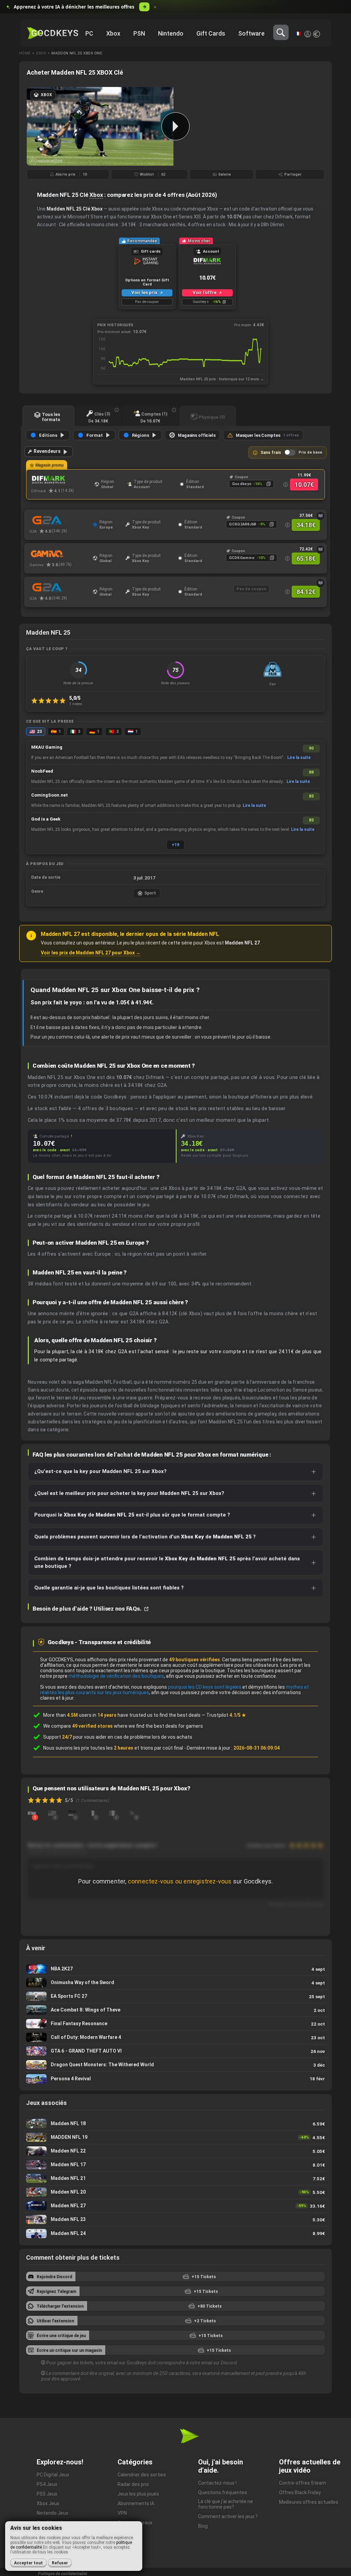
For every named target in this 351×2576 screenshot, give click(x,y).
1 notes (76, 704)
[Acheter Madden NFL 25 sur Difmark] (61, 480)
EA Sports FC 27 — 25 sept (175, 1996)
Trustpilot (226, 1715)
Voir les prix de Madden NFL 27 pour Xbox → (91, 953)
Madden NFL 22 (175, 2151)
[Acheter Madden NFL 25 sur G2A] (59, 520)
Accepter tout (28, 2563)
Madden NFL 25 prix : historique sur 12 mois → (222, 379)
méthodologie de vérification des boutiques (116, 1676)
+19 (175, 845)
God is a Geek (46, 819)
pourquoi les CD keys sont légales (205, 1687)
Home (25, 53)
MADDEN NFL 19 (175, 2137)
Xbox (41, 53)
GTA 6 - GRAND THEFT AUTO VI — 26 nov (175, 2051)
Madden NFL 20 (175, 2192)
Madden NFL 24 (175, 2233)
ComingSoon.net (50, 795)
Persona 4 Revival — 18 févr (175, 2079)
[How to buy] (320, 516)
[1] (32, 1813)
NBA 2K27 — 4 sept (175, 1969)
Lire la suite (299, 758)
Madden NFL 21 (175, 2178)
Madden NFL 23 (175, 2219)
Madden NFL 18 (175, 2124)
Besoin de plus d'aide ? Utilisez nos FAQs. (88, 1609)
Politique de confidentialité (63, 2574)
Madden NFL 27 (175, 2206)
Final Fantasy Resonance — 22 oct (175, 2024)
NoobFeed (42, 771)
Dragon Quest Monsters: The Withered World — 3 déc (175, 2065)
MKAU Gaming (47, 747)
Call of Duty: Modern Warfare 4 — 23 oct (175, 2037)
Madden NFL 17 (175, 2165)
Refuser (60, 2563)
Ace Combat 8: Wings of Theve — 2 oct (175, 2010)
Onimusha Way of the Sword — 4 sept (175, 1983)
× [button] (155, 7)
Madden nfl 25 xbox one (77, 53)
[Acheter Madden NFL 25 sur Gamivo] (59, 554)
